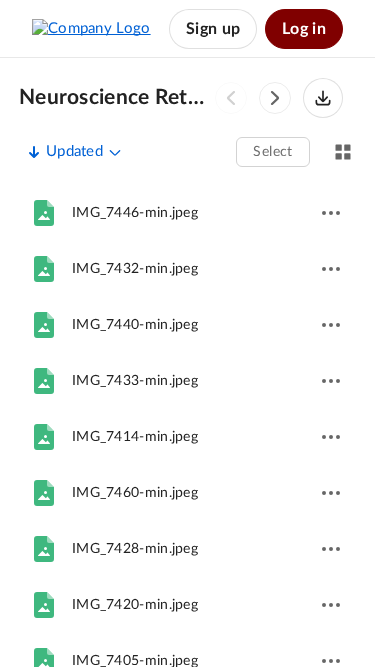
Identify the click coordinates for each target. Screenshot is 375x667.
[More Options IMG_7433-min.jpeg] (331, 381)
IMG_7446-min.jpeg (135, 213)
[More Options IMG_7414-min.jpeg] (331, 437)
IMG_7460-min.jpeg (135, 493)
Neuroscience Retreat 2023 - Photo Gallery (114, 97)
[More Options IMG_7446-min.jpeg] (331, 213)
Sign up (213, 29)
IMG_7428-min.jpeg (135, 549)
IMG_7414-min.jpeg (135, 437)
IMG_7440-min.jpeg (135, 325)
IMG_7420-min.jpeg (135, 605)
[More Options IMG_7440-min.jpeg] (331, 325)
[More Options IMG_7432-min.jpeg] (331, 269)
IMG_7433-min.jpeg (135, 381)
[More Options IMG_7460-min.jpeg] (331, 493)
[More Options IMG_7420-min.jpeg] (331, 605)
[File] (44, 213)
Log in (304, 29)
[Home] (91, 29)
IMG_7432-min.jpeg (135, 269)
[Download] (323, 98)
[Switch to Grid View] (343, 152)
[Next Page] (275, 98)
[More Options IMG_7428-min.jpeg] (331, 549)
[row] (187, 213)
